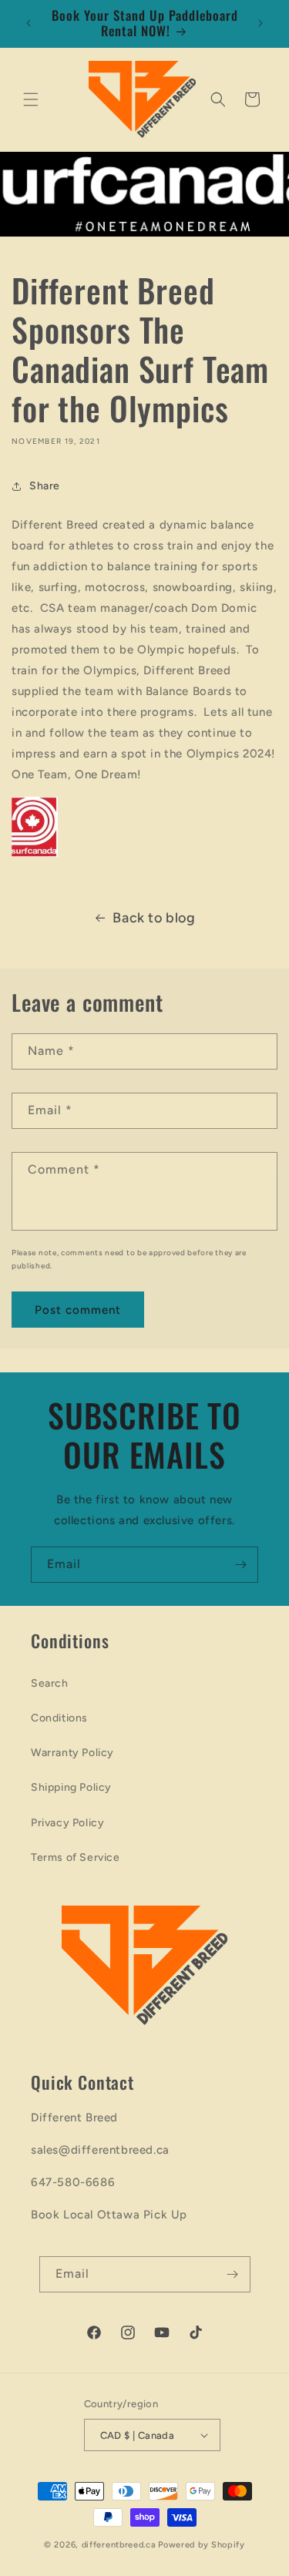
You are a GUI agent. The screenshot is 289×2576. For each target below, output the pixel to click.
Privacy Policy (67, 1823)
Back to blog (154, 918)
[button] (31, 99)
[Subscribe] (240, 1565)
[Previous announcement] (29, 23)
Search (50, 1683)
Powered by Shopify (202, 2545)
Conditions (59, 1718)
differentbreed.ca (119, 2545)
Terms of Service (76, 1857)
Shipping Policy (71, 1787)
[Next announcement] (260, 23)
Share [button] (45, 486)
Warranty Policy (72, 1753)
